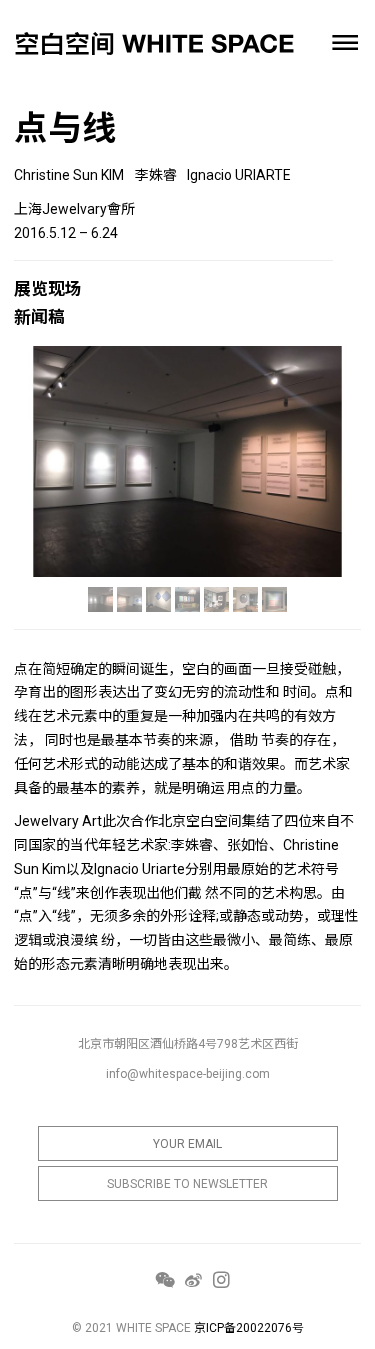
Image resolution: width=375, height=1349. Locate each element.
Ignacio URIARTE (239, 175)
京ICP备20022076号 (249, 1328)
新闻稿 (39, 317)
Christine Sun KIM (69, 175)
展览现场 (48, 289)
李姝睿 (156, 175)
